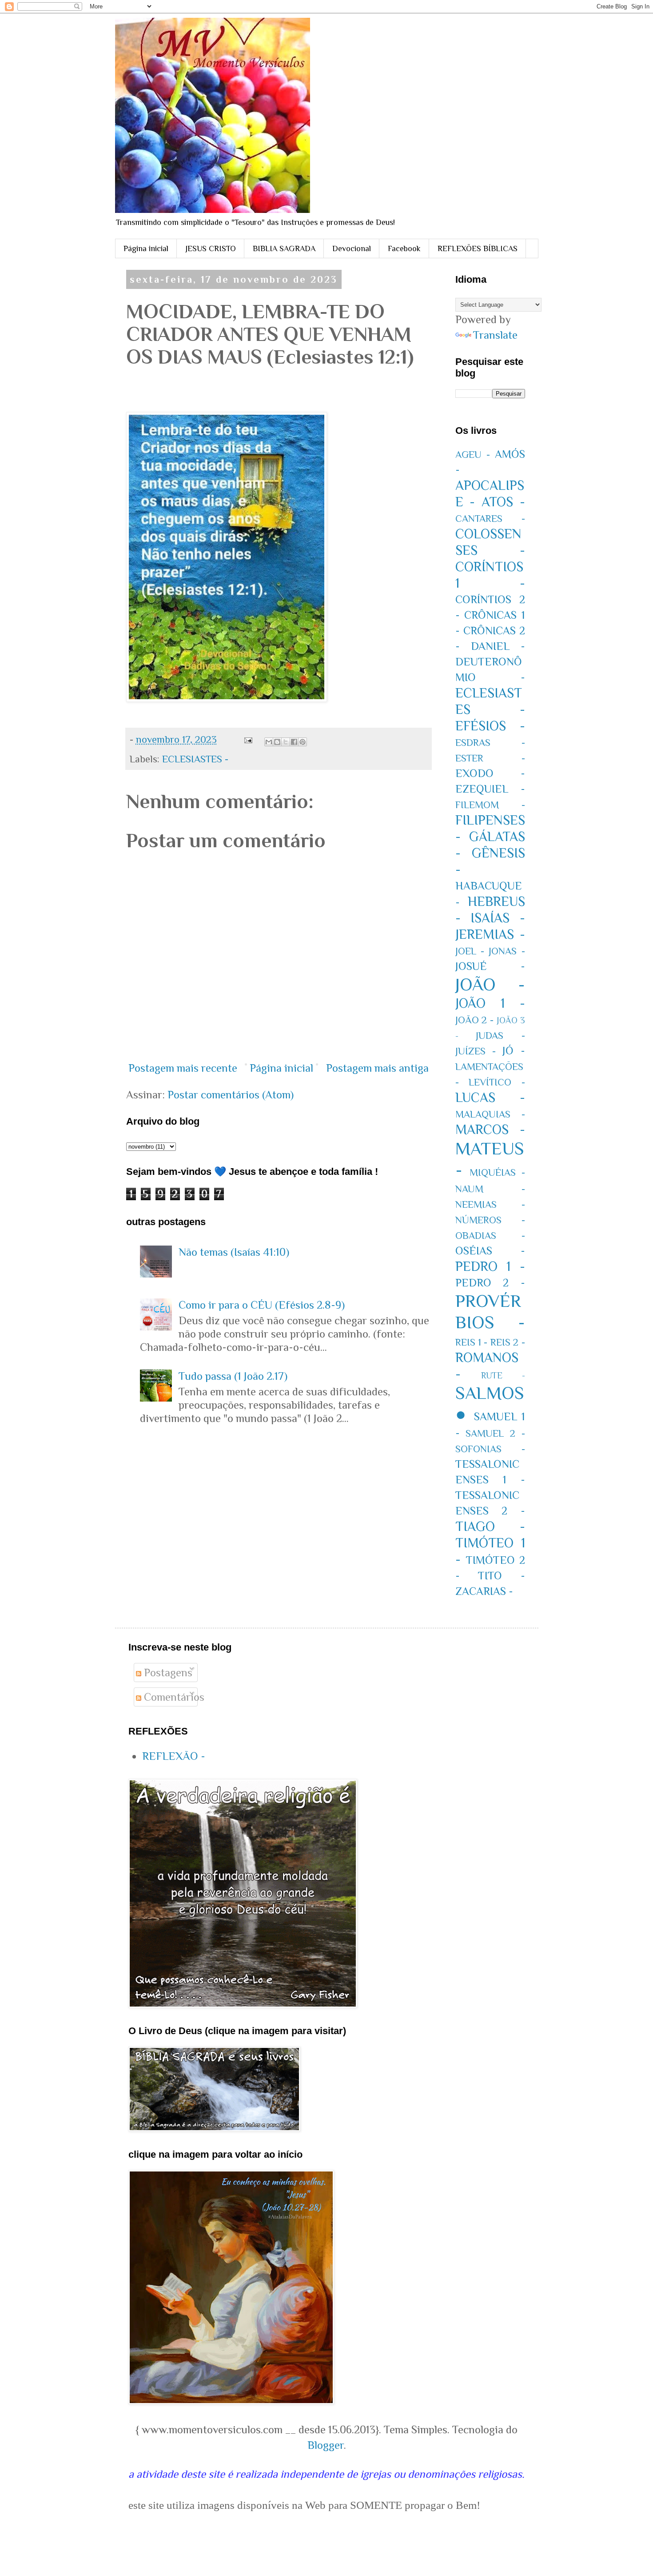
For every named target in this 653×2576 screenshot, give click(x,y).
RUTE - (503, 1375)
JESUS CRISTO (211, 248)
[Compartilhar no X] (286, 742)
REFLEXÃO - (174, 1756)
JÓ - (514, 1051)
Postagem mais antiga (377, 1068)
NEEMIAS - (490, 1204)
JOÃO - (490, 984)
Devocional (352, 248)
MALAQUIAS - (490, 1114)
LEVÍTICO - (497, 1082)
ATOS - (503, 502)
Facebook (404, 248)
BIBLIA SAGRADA (284, 248)
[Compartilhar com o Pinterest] (303, 742)
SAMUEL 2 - (495, 1433)
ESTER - (490, 758)
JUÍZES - (476, 1051)
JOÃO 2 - (475, 1020)
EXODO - (490, 773)
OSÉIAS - (490, 1251)
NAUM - (490, 1189)
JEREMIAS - (490, 934)
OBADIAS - (490, 1236)
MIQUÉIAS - (497, 1172)
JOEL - (470, 951)
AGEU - (473, 455)
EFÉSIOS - (490, 726)
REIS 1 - (472, 1342)
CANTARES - (490, 519)
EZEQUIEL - (490, 789)
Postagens (167, 1673)
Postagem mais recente (183, 1068)
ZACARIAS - (484, 1591)
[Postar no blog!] (277, 742)
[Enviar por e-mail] (269, 742)
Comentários (173, 1697)
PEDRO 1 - (490, 1266)
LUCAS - (490, 1098)
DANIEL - (498, 646)
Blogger (326, 2445)
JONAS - (507, 951)
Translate (495, 335)
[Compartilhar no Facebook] (294, 742)
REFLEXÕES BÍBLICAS (478, 248)
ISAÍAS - (498, 918)
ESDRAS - (490, 743)
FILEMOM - (490, 805)
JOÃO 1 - (490, 1003)
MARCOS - (490, 1130)
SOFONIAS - (490, 1449)
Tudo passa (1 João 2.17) (233, 1376)
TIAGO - (490, 1526)
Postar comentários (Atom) (231, 1095)
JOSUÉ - (490, 966)
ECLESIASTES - (195, 759)
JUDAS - (500, 1036)
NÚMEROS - (490, 1220)
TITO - (502, 1576)
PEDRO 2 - (490, 1283)
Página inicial (146, 248)
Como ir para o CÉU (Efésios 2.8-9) (262, 1305)
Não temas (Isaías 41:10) (234, 1252)
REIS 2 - (508, 1342)
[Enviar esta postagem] (247, 739)
